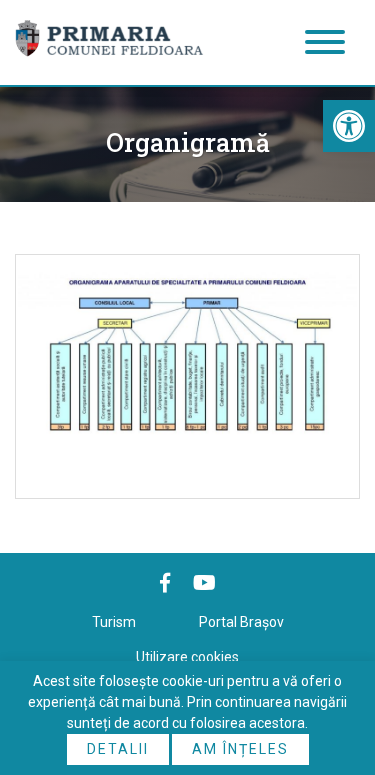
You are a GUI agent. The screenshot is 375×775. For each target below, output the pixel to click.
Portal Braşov (241, 622)
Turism (114, 622)
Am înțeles (240, 749)
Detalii (118, 749)
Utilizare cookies (187, 657)
